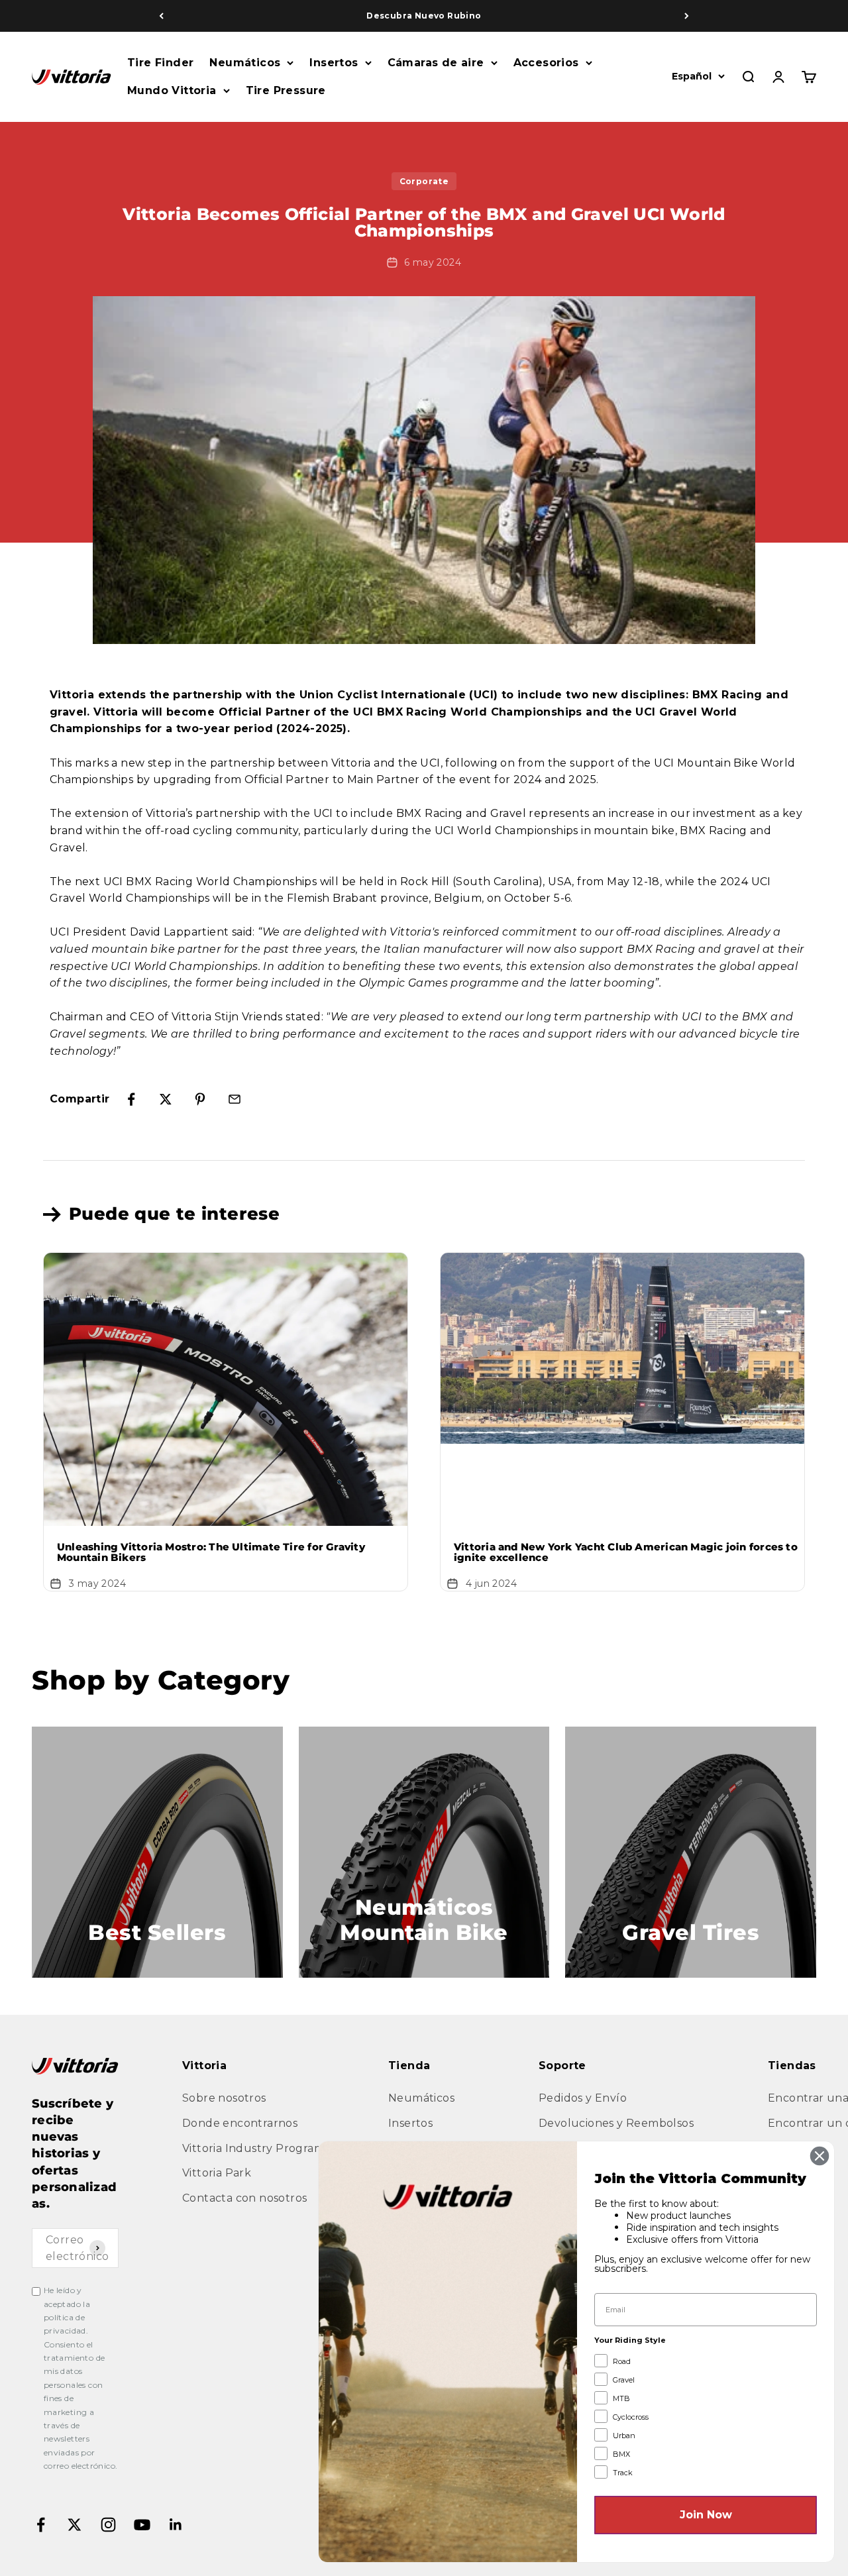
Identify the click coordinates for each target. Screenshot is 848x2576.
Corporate (424, 181)
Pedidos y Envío (583, 2098)
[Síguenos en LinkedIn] (176, 2525)
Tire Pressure (286, 90)
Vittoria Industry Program (253, 2148)
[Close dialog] (820, 2156)
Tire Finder (160, 63)
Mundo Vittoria (172, 90)
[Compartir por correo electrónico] (235, 1099)
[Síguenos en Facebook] (41, 2525)
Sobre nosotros (224, 2098)
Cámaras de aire (436, 63)
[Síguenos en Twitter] (75, 2525)
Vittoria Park (217, 2173)
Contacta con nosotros (244, 2198)
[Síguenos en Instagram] (108, 2525)
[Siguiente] (687, 16)
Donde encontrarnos (240, 2123)
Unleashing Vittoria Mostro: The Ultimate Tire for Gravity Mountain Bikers (211, 1552)
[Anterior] (161, 16)
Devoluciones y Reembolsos (616, 2123)
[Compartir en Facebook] (131, 1099)
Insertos (334, 63)
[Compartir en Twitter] (166, 1099)
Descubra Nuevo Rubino (424, 16)
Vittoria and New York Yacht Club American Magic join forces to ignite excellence (626, 1552)
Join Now (706, 2515)
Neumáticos (245, 63)
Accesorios (546, 63)
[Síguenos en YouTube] (142, 2525)
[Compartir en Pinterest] (200, 1099)
